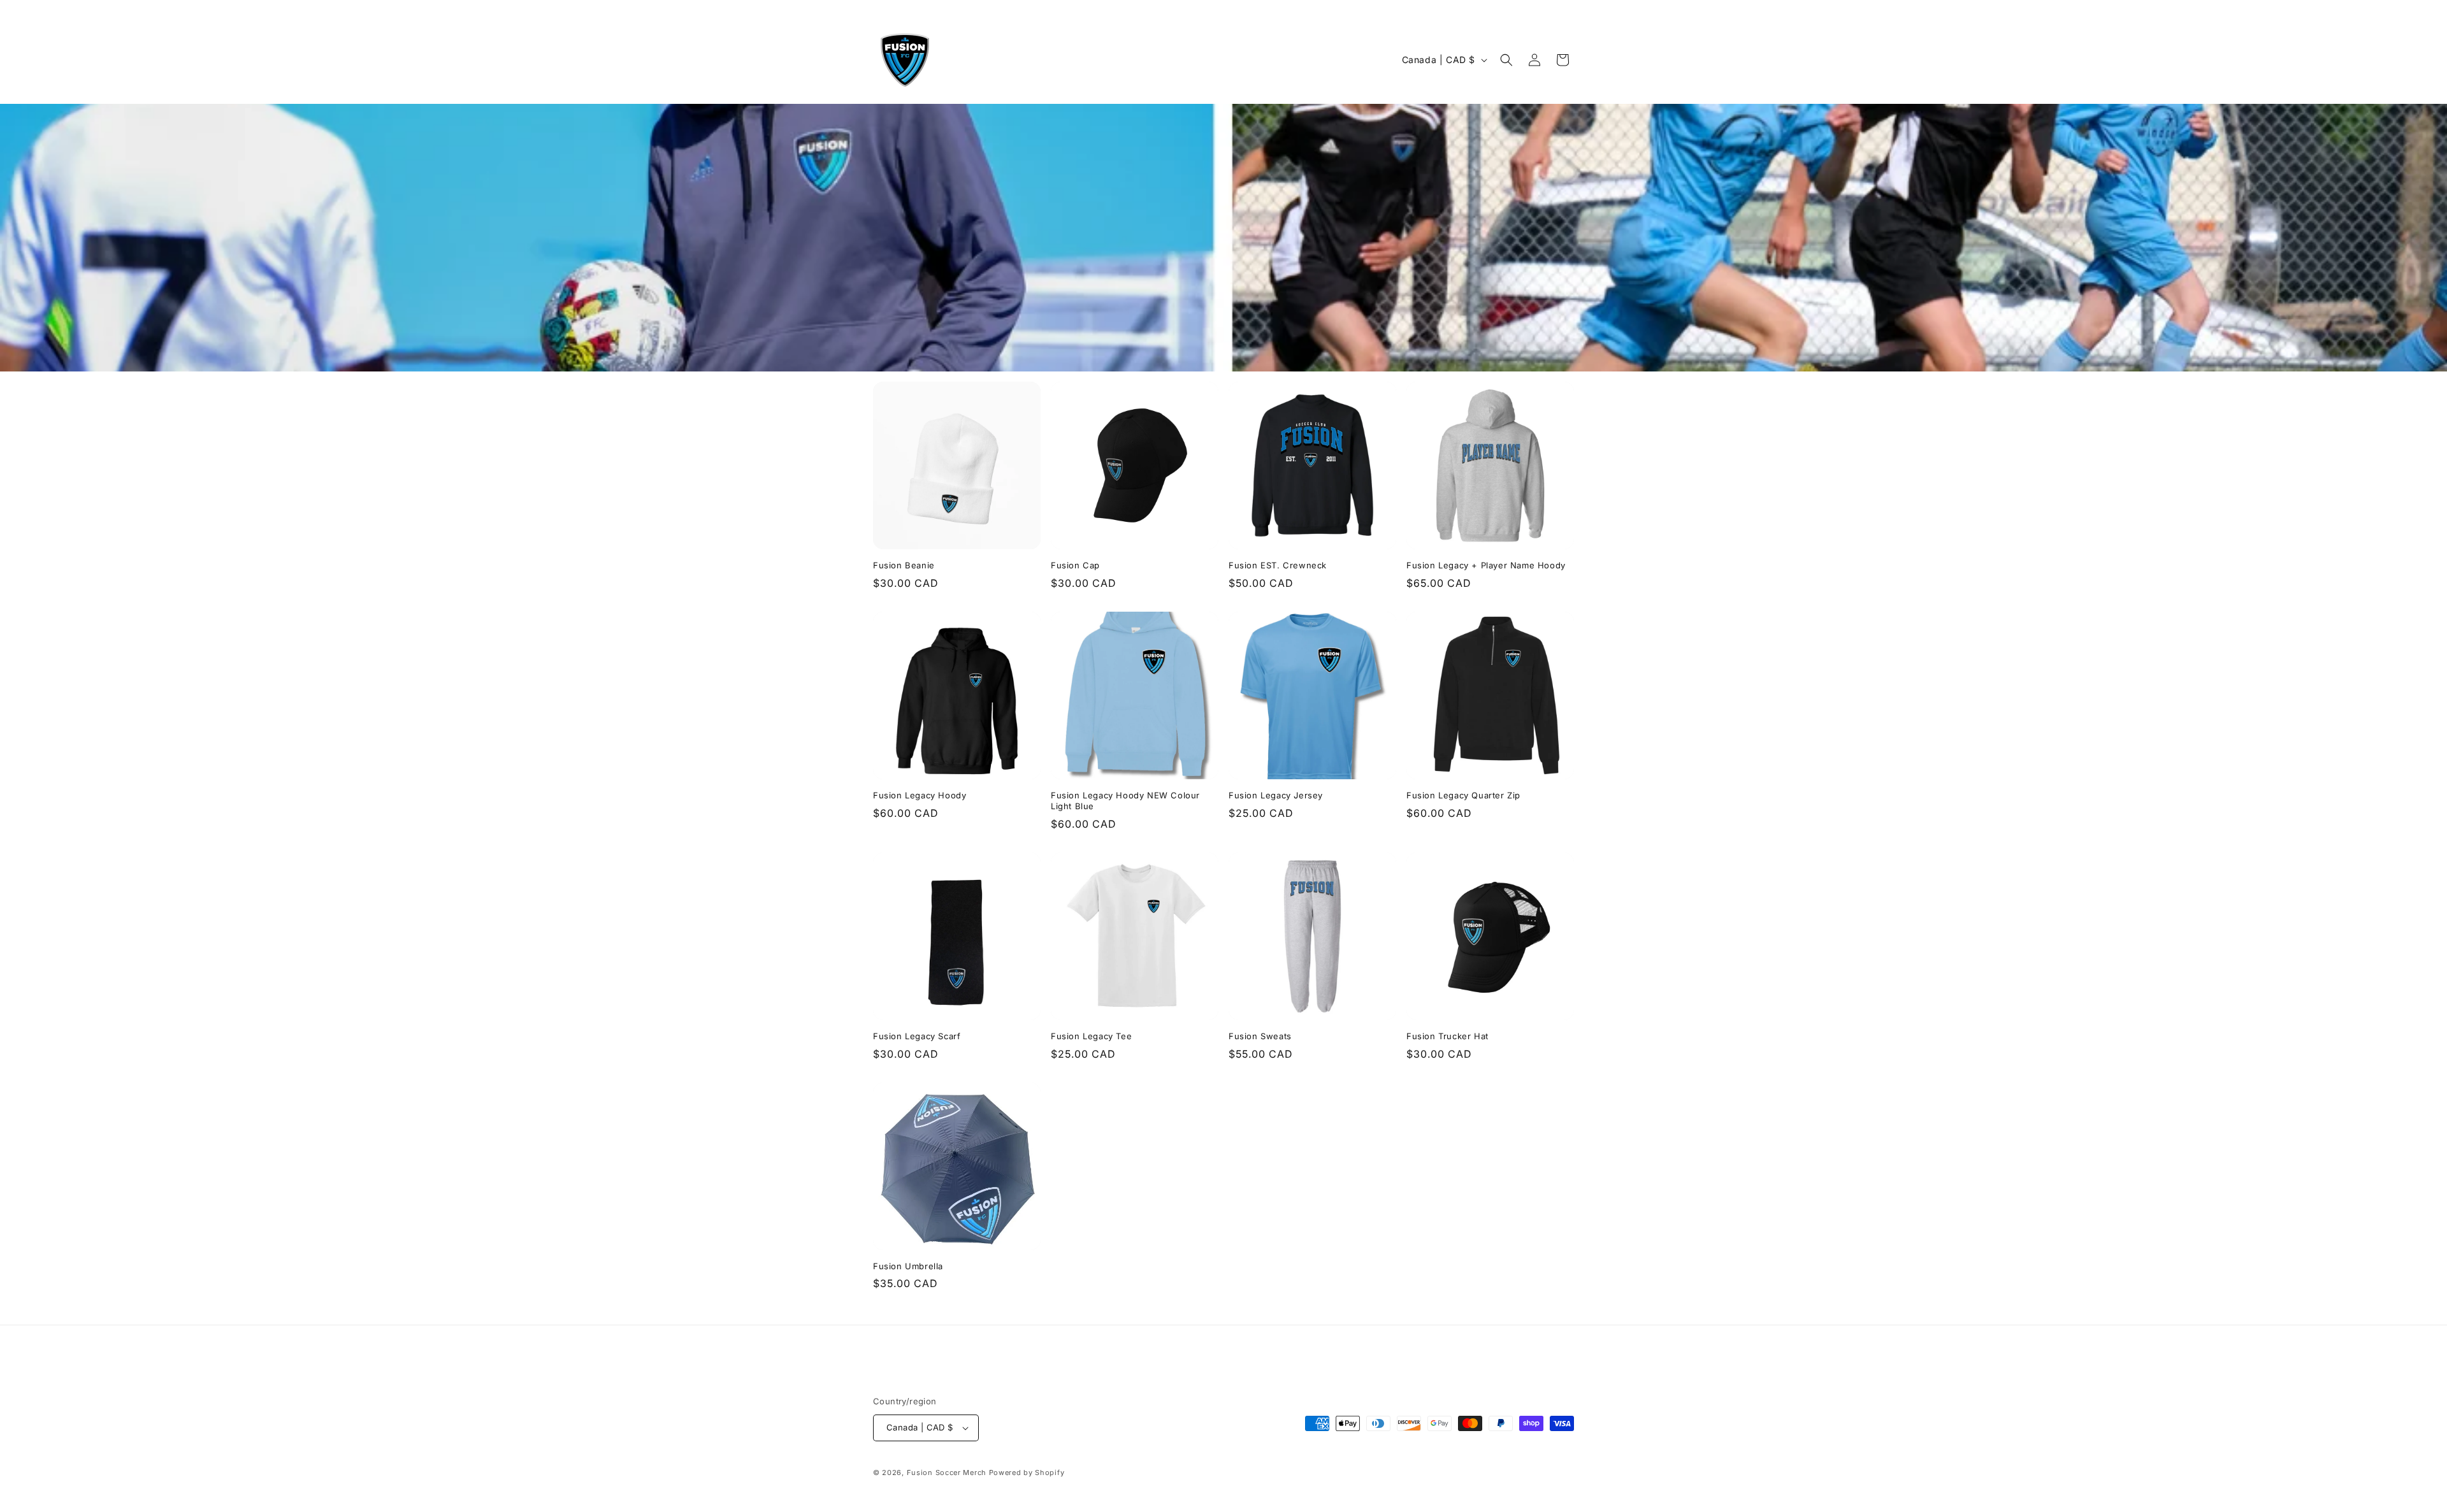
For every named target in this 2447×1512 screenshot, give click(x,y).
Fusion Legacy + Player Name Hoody (1486, 565)
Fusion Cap (1075, 565)
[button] (1506, 60)
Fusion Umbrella (908, 1266)
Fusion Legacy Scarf (917, 1036)
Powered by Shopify (1027, 1472)
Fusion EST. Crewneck (1278, 565)
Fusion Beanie (904, 565)
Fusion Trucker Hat (1447, 1036)
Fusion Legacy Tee (1091, 1036)
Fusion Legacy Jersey (1276, 795)
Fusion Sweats (1260, 1036)
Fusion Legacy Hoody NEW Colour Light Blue (1125, 801)
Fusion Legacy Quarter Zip (1463, 795)
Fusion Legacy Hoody (920, 795)
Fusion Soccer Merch (947, 1472)
